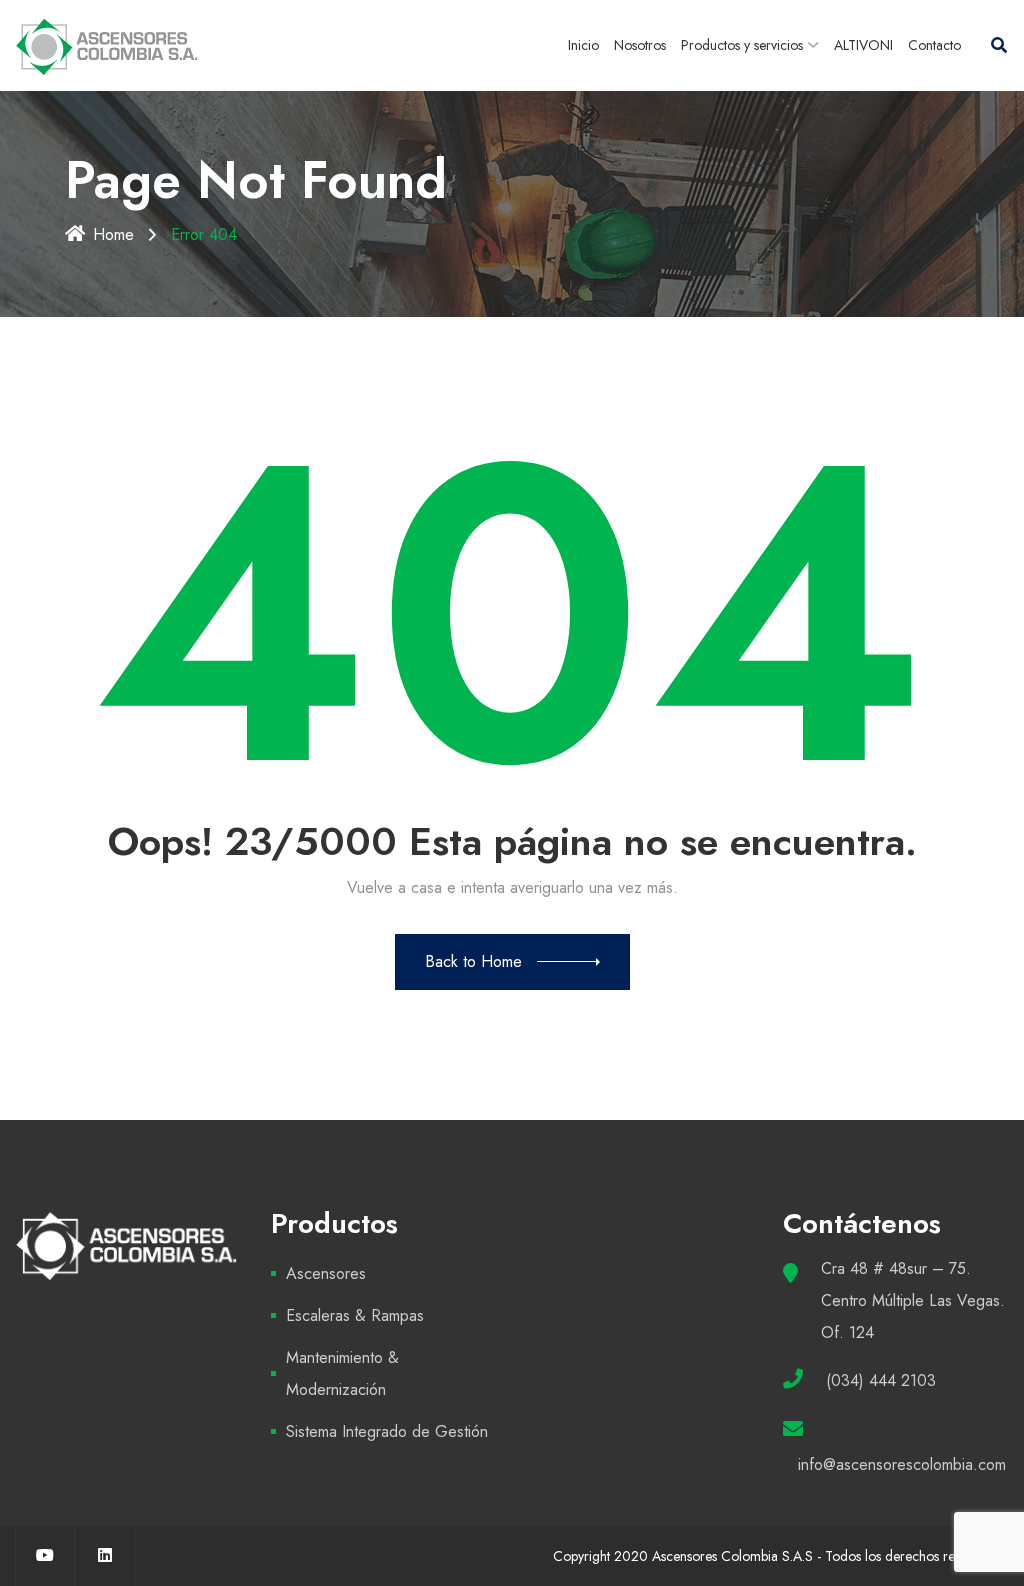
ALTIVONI (863, 45)
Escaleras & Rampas (355, 1315)
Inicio (583, 45)
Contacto (934, 45)
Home (113, 234)
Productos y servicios (742, 45)
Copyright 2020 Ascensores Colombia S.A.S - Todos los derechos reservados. (781, 1556)
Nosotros (640, 45)
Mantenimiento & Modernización (342, 1373)
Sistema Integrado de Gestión (387, 1431)
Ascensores (326, 1273)
